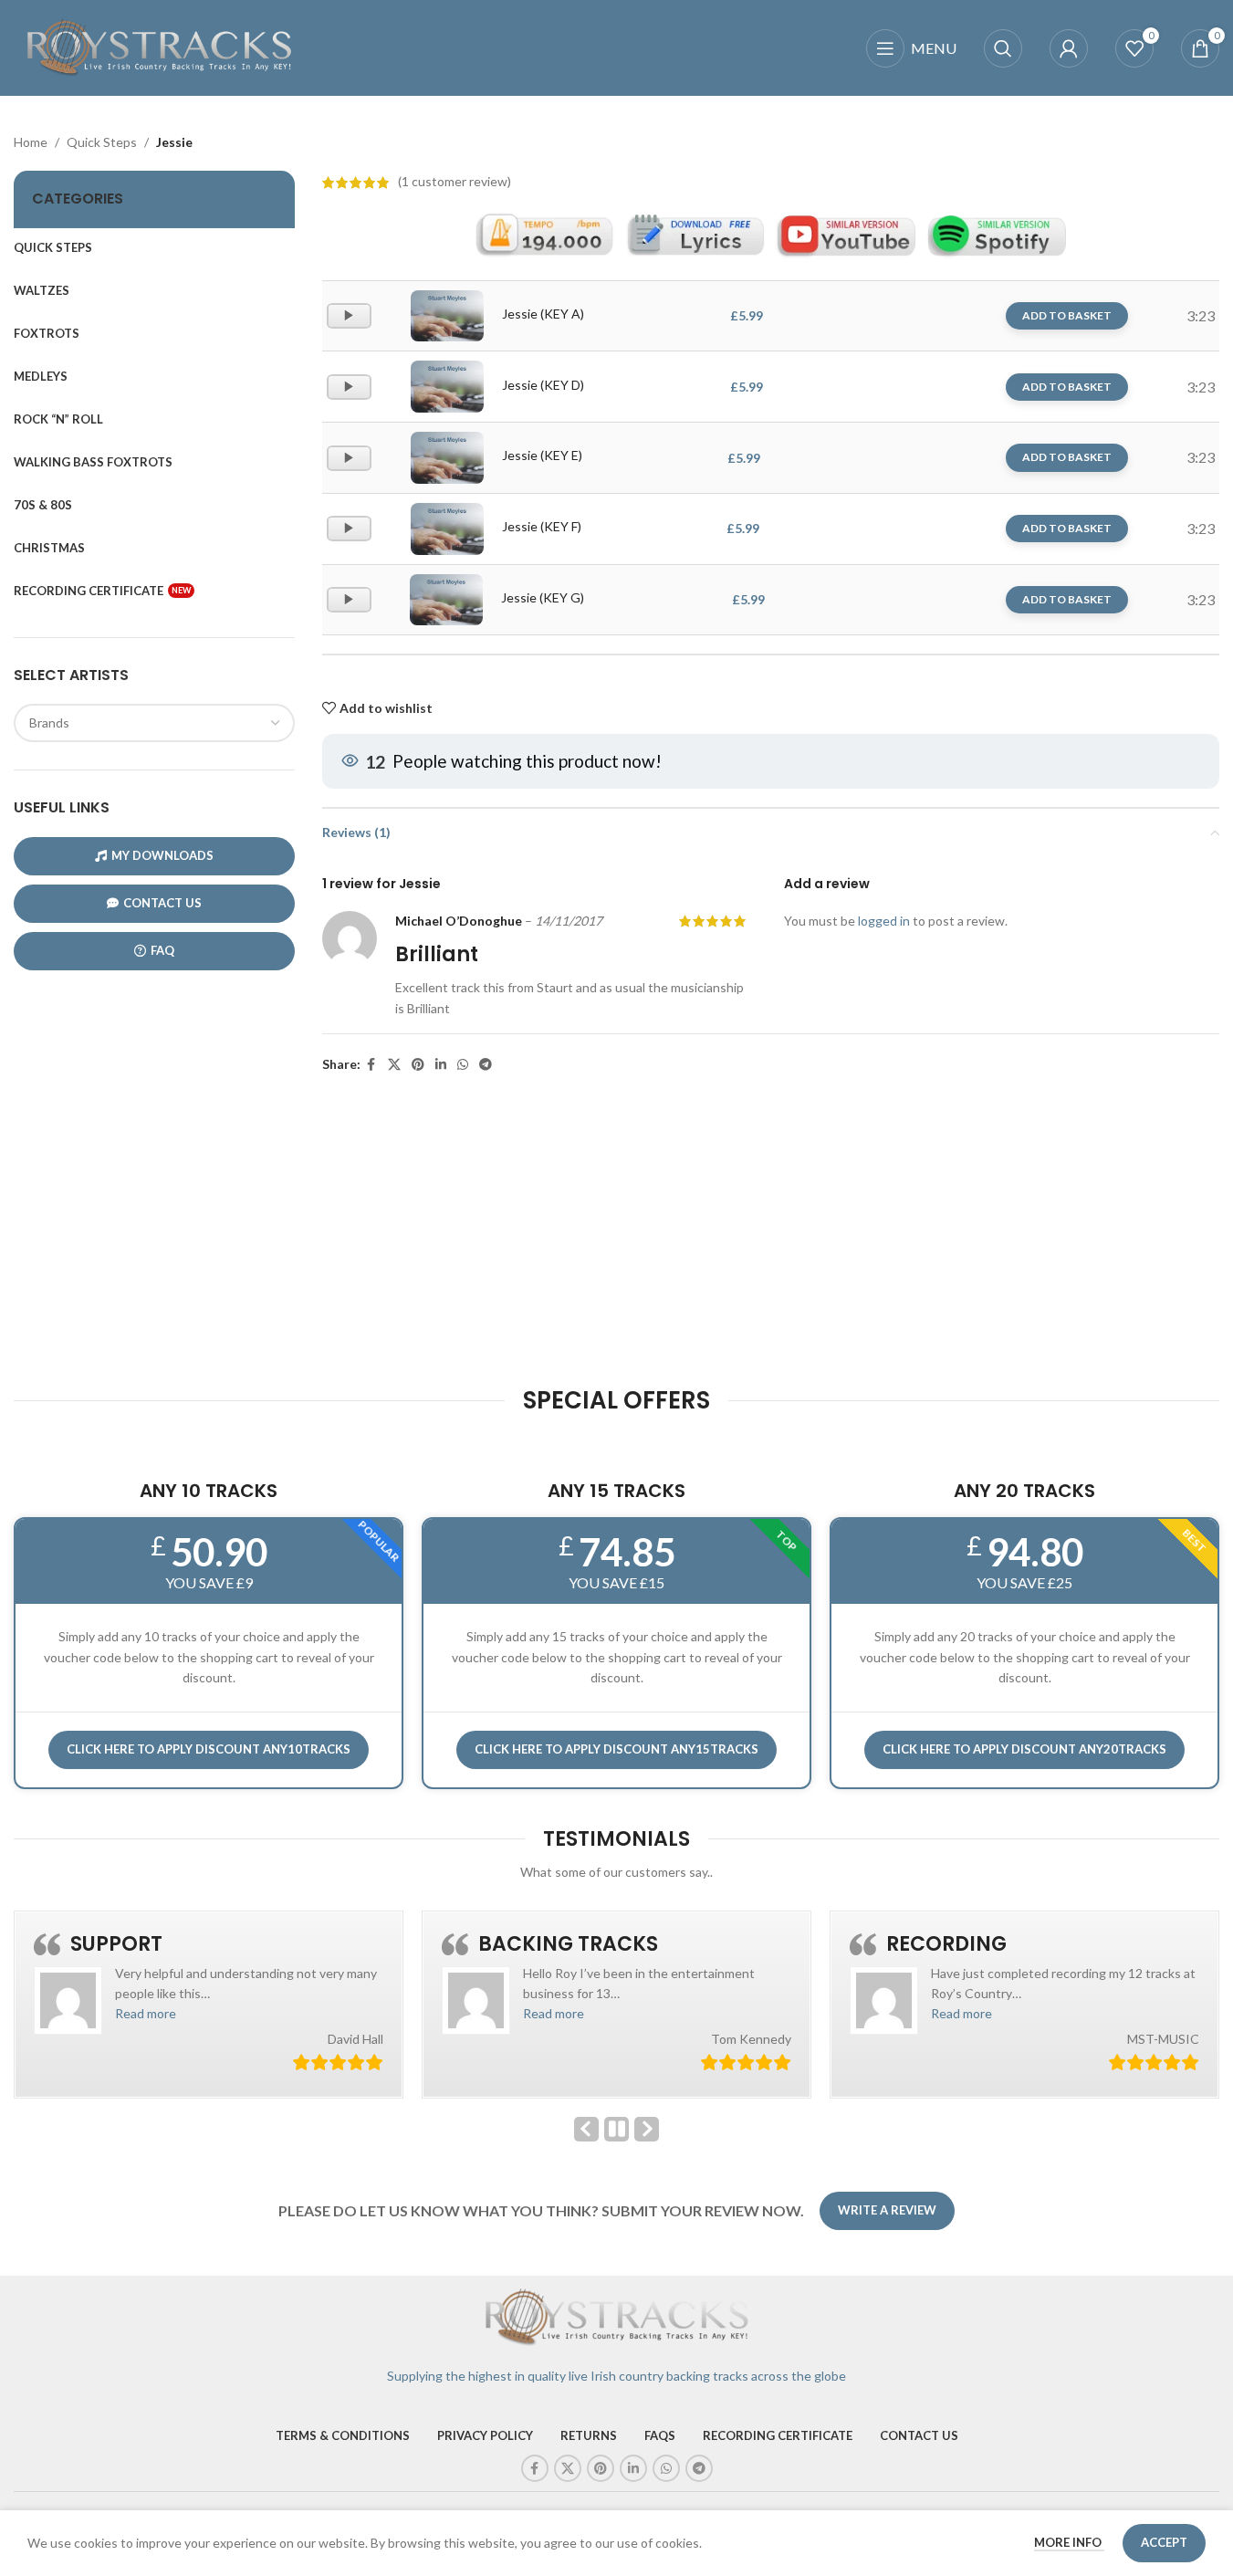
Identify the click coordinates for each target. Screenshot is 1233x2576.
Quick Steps (102, 142)
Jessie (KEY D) (543, 385)
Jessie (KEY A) (543, 314)
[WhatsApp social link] (463, 1065)
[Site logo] (160, 46)
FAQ (162, 950)
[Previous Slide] (586, 2129)
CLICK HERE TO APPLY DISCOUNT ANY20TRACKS (1024, 1749)
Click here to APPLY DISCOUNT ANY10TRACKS (209, 1749)
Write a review (887, 2210)
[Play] (351, 324)
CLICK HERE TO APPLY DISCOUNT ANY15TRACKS (616, 1749)
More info (1069, 2542)
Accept (1164, 2542)
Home (31, 142)
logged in (884, 921)
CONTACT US (162, 903)
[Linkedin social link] (441, 1065)
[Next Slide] (647, 2129)
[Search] (1003, 48)
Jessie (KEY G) (543, 597)
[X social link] (394, 1065)
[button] (146, 2013)
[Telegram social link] (486, 1065)
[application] (349, 316)
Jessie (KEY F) (542, 526)
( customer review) (455, 182)
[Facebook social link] (371, 1065)
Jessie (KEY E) (542, 455)
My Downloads (162, 855)
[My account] (1069, 48)
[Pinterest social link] (418, 1065)
